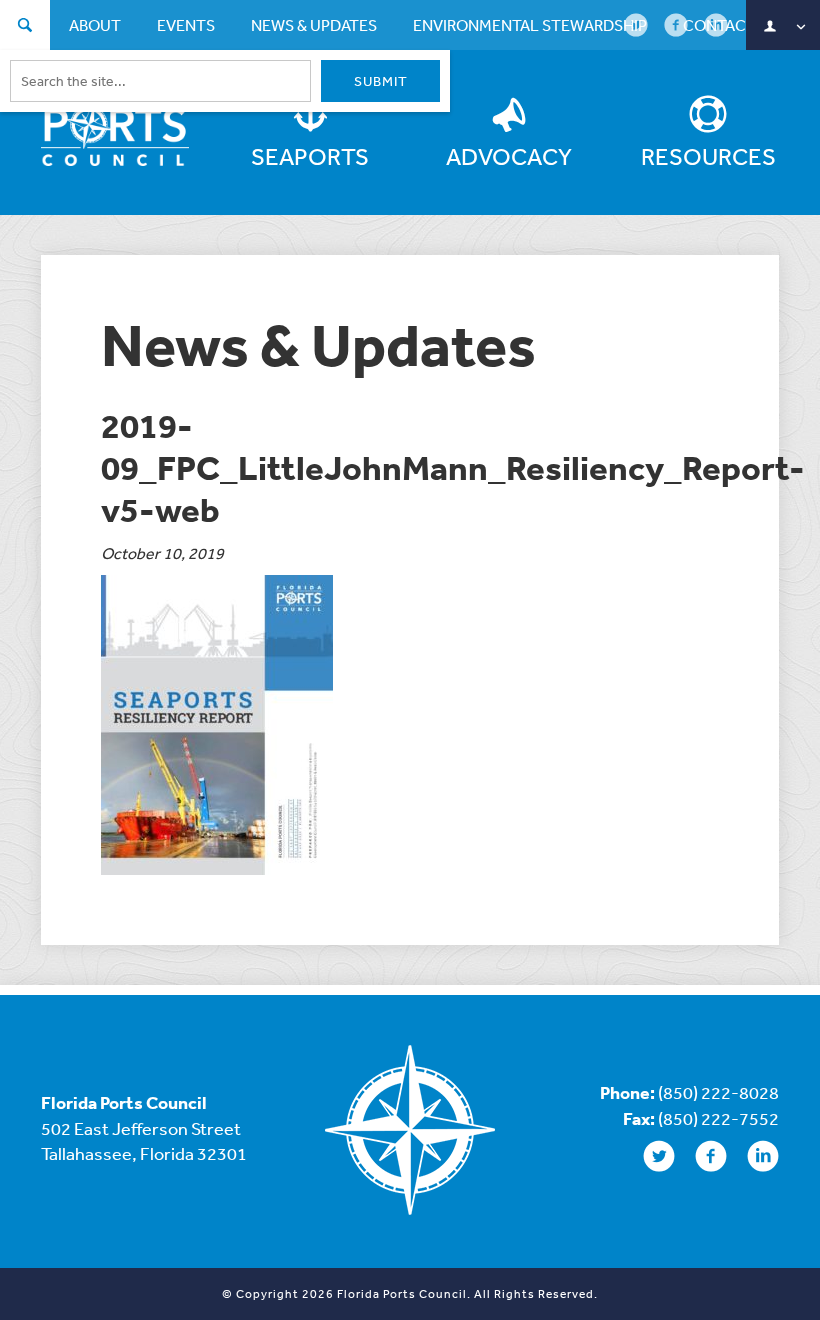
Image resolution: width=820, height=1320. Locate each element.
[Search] (25, 27)
